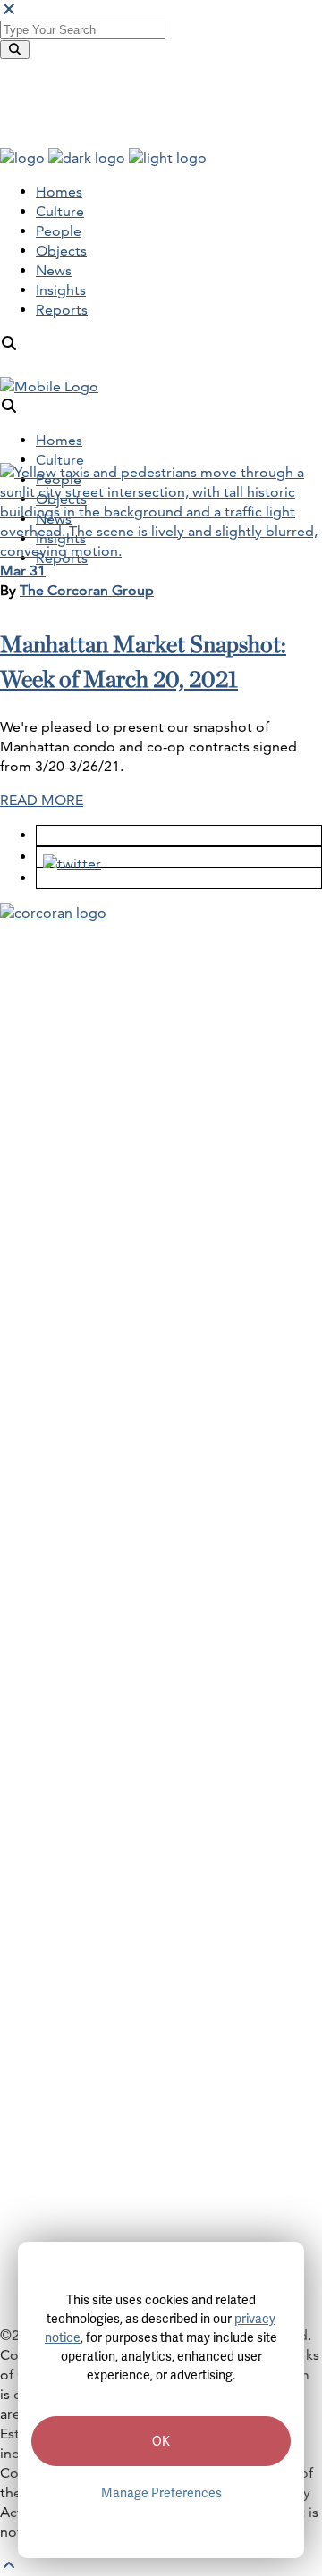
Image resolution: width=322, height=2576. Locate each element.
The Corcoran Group (87, 590)
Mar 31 (23, 571)
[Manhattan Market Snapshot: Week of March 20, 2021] (161, 551)
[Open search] (9, 344)
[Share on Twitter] (66, 856)
